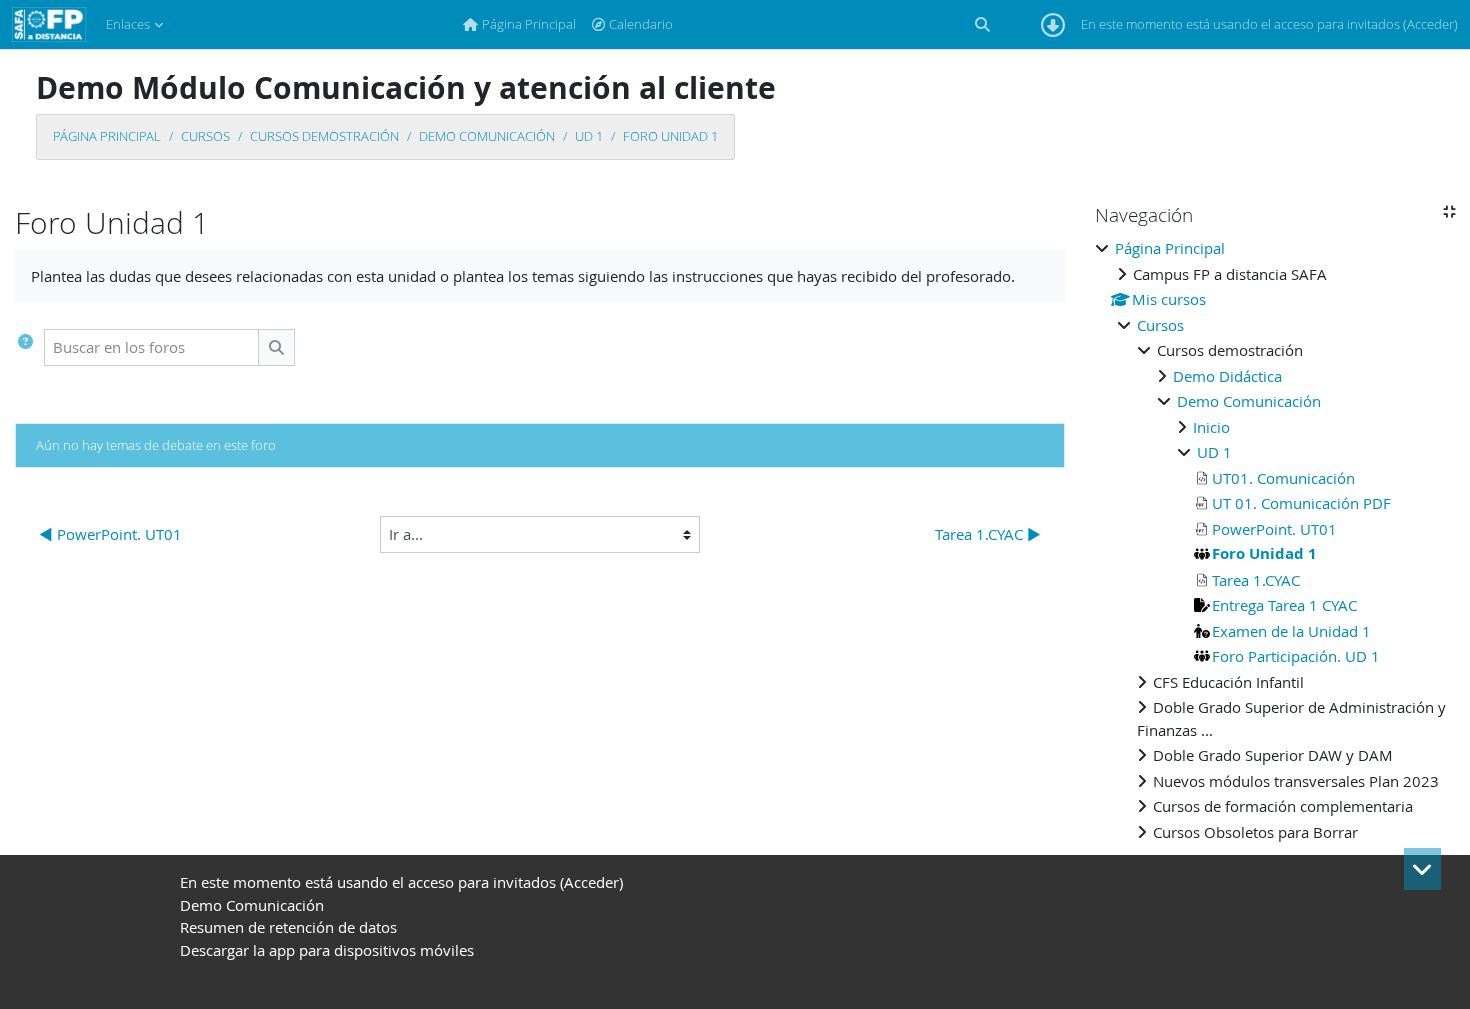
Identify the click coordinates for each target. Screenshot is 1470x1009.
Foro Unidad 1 (670, 136)
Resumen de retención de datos (288, 927)
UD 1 (589, 136)
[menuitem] (519, 24)
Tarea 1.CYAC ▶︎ (988, 534)
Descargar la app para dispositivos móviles (327, 950)
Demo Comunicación (487, 136)
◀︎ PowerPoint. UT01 (110, 534)
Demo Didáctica (1227, 376)
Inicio (1211, 427)
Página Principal (107, 136)
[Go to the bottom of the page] (1422, 869)
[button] (982, 24)
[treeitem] (1275, 540)
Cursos (205, 136)
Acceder (1430, 24)
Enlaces (128, 24)
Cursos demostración (324, 136)
